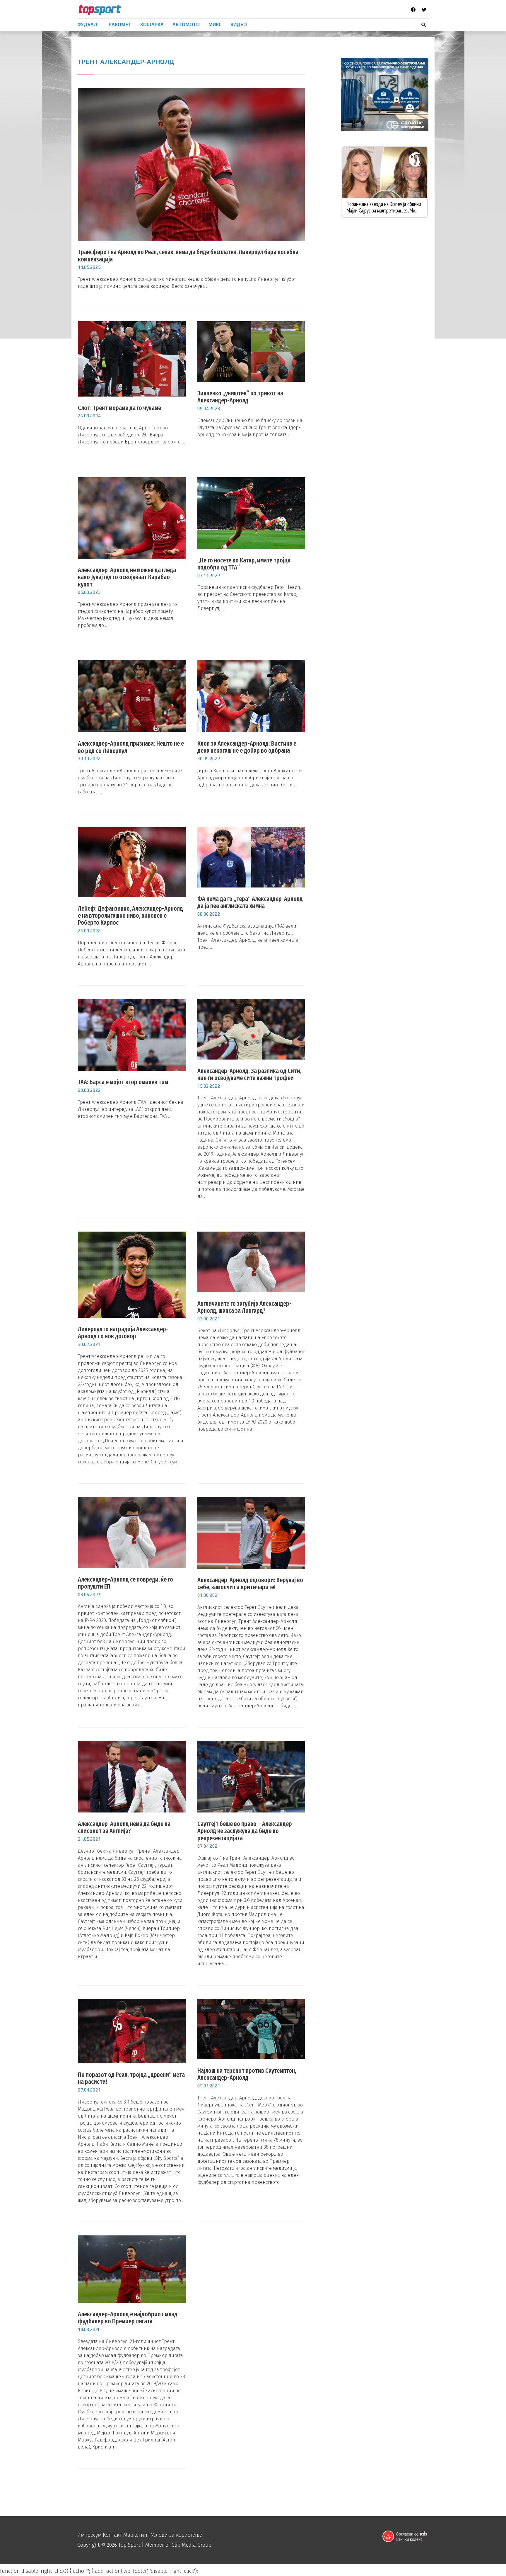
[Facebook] (413, 10)
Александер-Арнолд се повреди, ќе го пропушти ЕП (125, 1583)
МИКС (215, 24)
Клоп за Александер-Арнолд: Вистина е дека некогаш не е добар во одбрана (247, 747)
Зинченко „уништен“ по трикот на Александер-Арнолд (240, 397)
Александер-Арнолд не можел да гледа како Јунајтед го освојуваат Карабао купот (127, 577)
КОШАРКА (152, 24)
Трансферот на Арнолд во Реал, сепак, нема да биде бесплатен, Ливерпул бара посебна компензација (188, 255)
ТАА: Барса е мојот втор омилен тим (123, 1082)
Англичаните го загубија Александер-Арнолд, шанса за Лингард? (245, 1307)
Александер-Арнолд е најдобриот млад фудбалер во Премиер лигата (128, 2318)
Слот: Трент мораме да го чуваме (119, 408)
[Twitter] (424, 10)
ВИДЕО (239, 24)
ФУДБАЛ (87, 24)
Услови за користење (177, 2535)
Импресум (89, 2535)
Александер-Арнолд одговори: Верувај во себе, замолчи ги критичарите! (250, 1583)
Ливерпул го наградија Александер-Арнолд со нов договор (123, 1333)
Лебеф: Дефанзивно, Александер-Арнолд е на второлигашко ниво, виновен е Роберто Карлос (130, 915)
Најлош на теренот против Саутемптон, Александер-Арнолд (247, 2074)
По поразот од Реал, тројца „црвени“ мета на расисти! (131, 2078)
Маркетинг (136, 2535)
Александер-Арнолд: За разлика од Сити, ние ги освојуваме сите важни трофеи (249, 1074)
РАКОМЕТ (120, 24)
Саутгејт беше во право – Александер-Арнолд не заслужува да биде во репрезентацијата (246, 1831)
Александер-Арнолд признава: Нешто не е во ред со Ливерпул (131, 747)
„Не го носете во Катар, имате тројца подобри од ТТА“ (244, 564)
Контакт (112, 2535)
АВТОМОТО (186, 24)
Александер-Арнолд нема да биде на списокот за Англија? (124, 1827)
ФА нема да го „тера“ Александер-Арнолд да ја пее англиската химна (250, 902)
